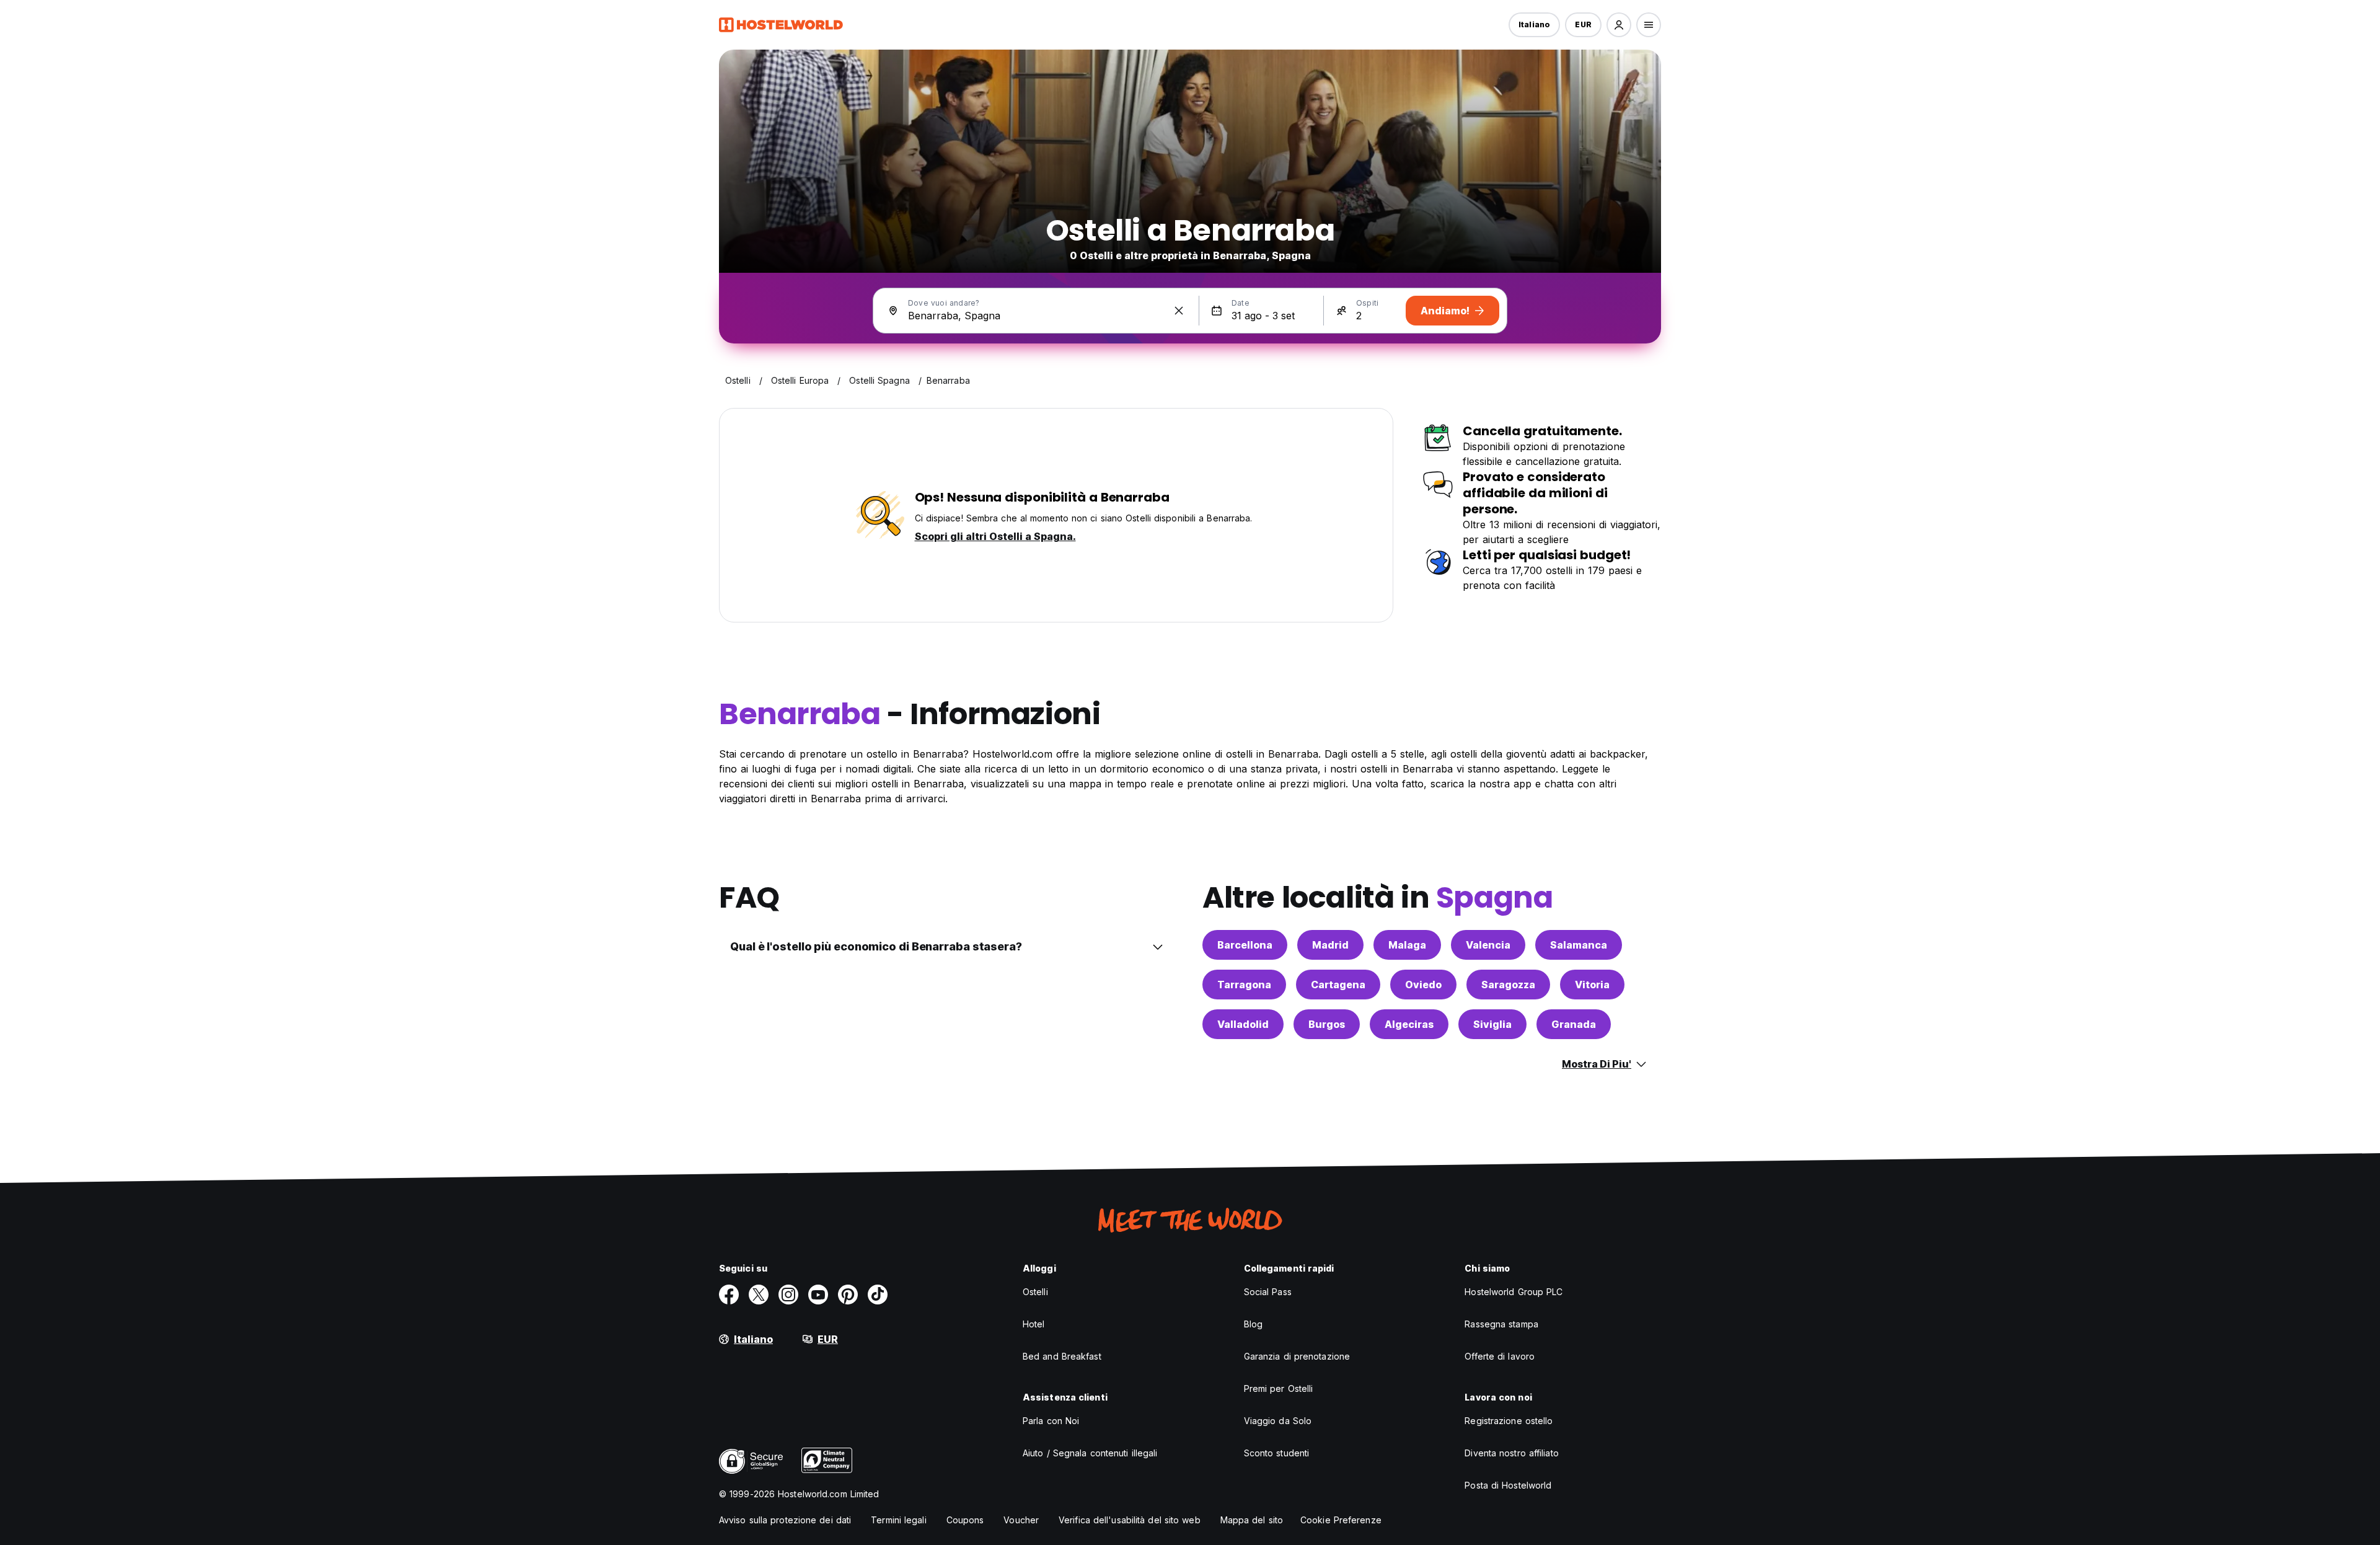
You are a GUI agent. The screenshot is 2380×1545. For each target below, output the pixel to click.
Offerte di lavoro (1500, 1356)
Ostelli (1035, 1292)
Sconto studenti (1277, 1453)
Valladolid (1243, 1024)
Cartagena (1338, 985)
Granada (1574, 1024)
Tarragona (1244, 985)
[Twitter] (759, 1295)
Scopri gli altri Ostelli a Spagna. (995, 536)
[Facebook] (729, 1295)
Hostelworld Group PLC (1514, 1292)
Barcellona (1245, 945)
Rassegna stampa (1501, 1324)
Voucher (1021, 1520)
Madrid (1330, 945)
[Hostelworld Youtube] (818, 1295)
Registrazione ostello (1509, 1421)
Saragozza (1508, 985)
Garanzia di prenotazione (1297, 1356)
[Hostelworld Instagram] (788, 1295)
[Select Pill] (1619, 25)
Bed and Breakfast (1062, 1356)
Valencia (1488, 945)
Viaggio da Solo (1278, 1421)
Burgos (1327, 1024)
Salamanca (1579, 945)
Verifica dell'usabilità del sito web (1130, 1520)
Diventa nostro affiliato (1511, 1453)
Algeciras (1409, 1024)
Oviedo (1423, 985)
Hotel (1034, 1324)
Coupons (965, 1520)
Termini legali (898, 1520)
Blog (1253, 1324)
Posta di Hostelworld (1508, 1485)
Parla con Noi (1051, 1421)
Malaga (1407, 945)
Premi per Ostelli (1279, 1388)
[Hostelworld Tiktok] (878, 1295)
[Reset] (1179, 311)
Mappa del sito (1252, 1520)
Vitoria (1592, 985)
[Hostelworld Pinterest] (848, 1295)
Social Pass (1268, 1292)
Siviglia (1492, 1024)
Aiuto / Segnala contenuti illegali (1090, 1453)
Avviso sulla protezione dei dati (785, 1520)
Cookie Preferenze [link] (1341, 1520)
